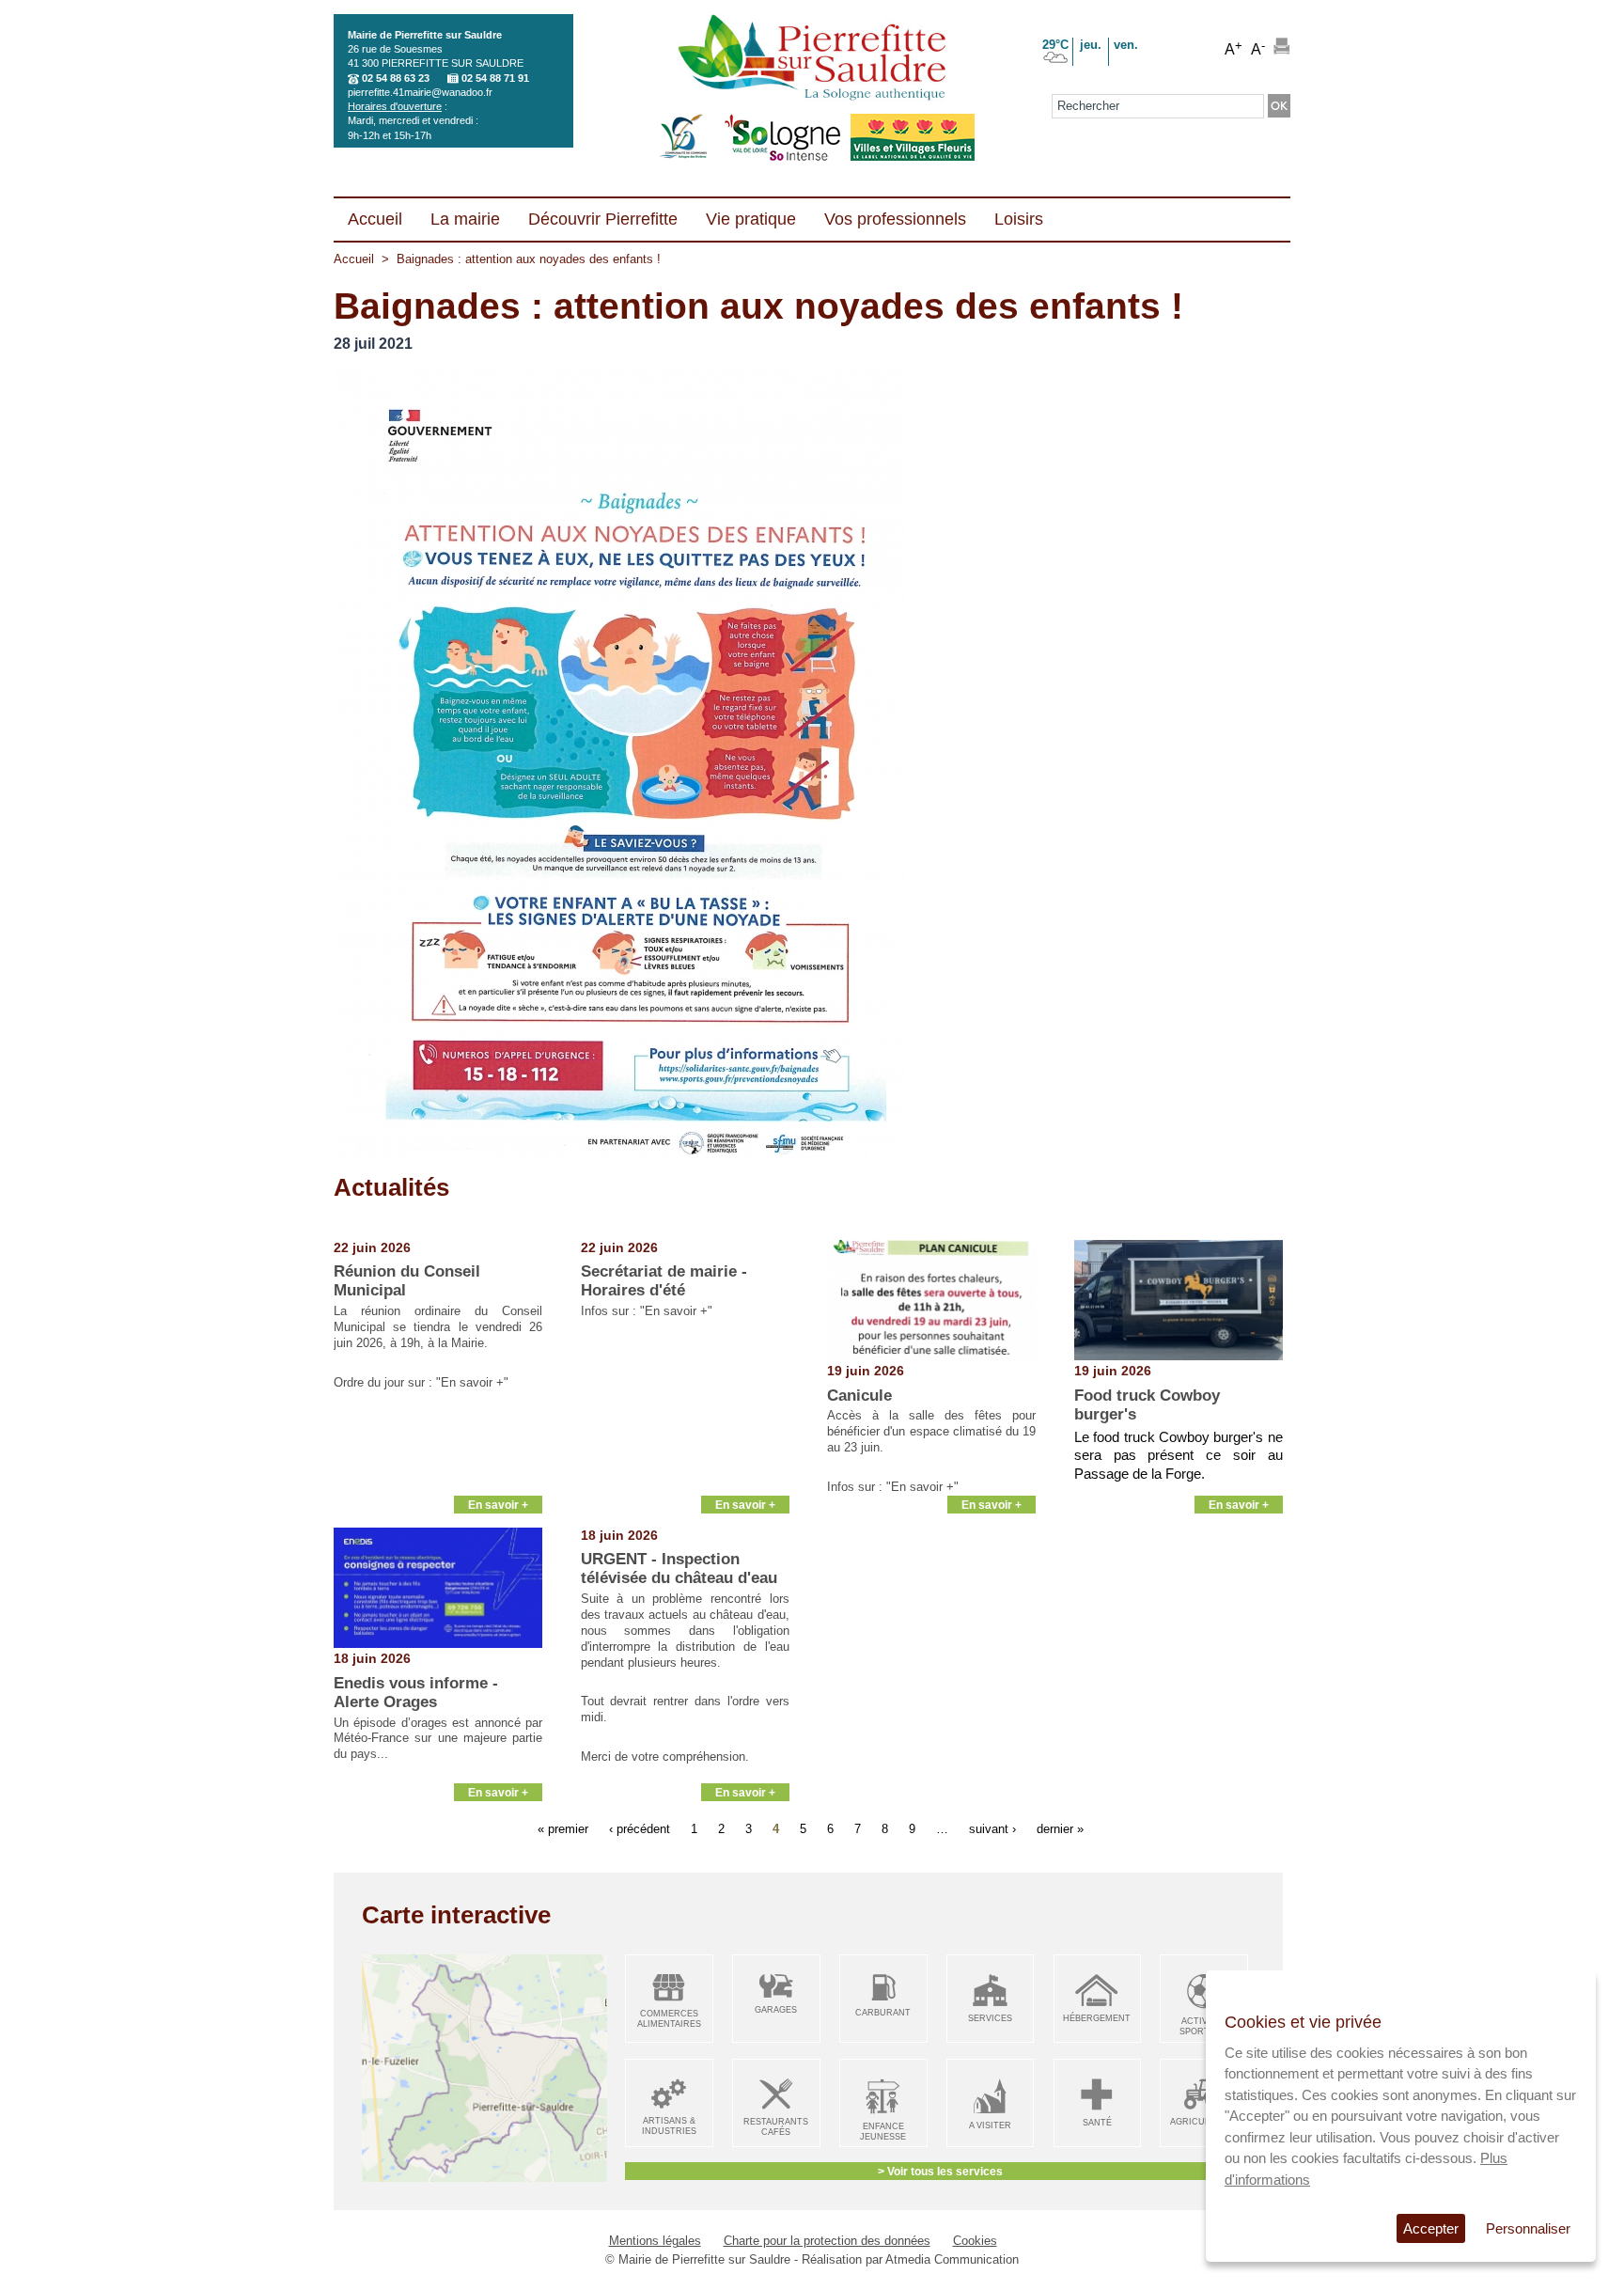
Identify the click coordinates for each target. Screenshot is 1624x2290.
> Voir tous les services (940, 2171)
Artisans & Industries (669, 2126)
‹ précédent (640, 1829)
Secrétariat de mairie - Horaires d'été (664, 1281)
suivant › (992, 1829)
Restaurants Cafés (776, 2127)
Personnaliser (1528, 2228)
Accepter (1431, 2228)
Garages (776, 2010)
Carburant (883, 2013)
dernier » (1060, 1829)
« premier (563, 1829)
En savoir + (498, 1505)
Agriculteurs (1204, 2122)
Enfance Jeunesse (883, 2132)
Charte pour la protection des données (827, 2241)
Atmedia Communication (952, 2259)
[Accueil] (812, 59)
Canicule (859, 1396)
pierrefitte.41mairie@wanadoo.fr (420, 92)
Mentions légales (655, 2241)
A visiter (990, 2125)
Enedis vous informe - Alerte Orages (416, 1693)
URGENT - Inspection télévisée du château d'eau (679, 1568)
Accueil (354, 259)
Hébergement (1097, 2018)
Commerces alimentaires (669, 2019)
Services (990, 2018)
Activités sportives (1204, 2026)
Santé (1097, 2123)
